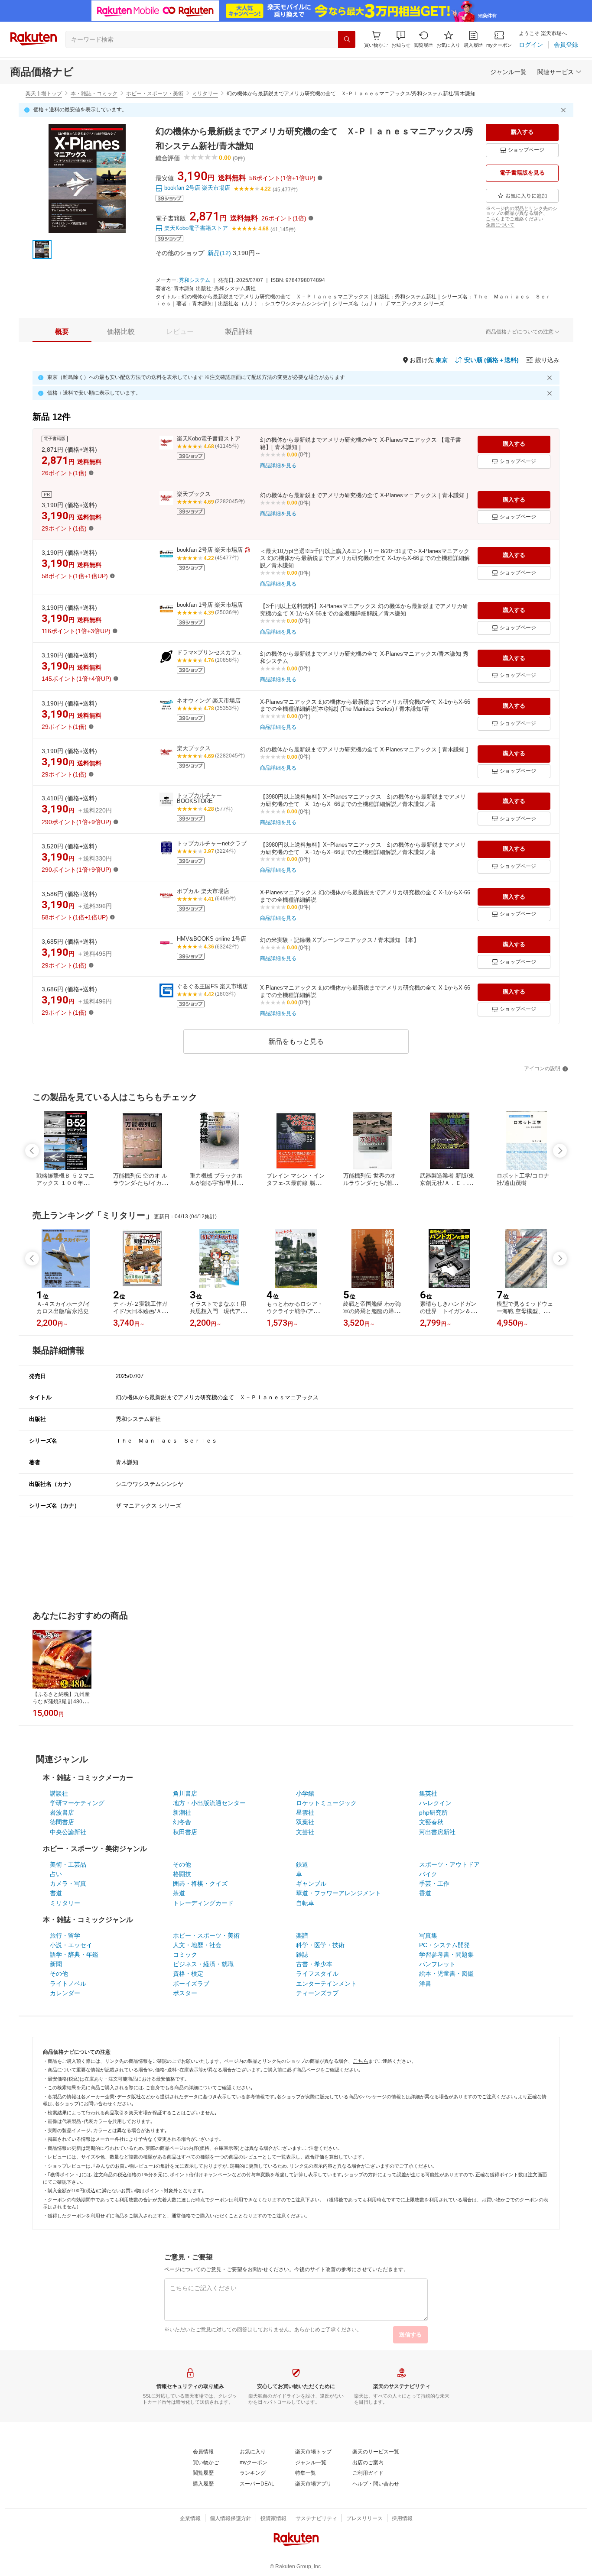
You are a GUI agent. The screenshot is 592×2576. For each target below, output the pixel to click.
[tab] (62, 332)
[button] (401, 39)
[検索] (347, 39)
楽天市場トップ (44, 94)
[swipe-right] (560, 1151)
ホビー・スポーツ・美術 (155, 94)
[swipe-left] (32, 1151)
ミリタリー (205, 94)
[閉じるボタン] (565, 110)
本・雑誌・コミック (94, 94)
